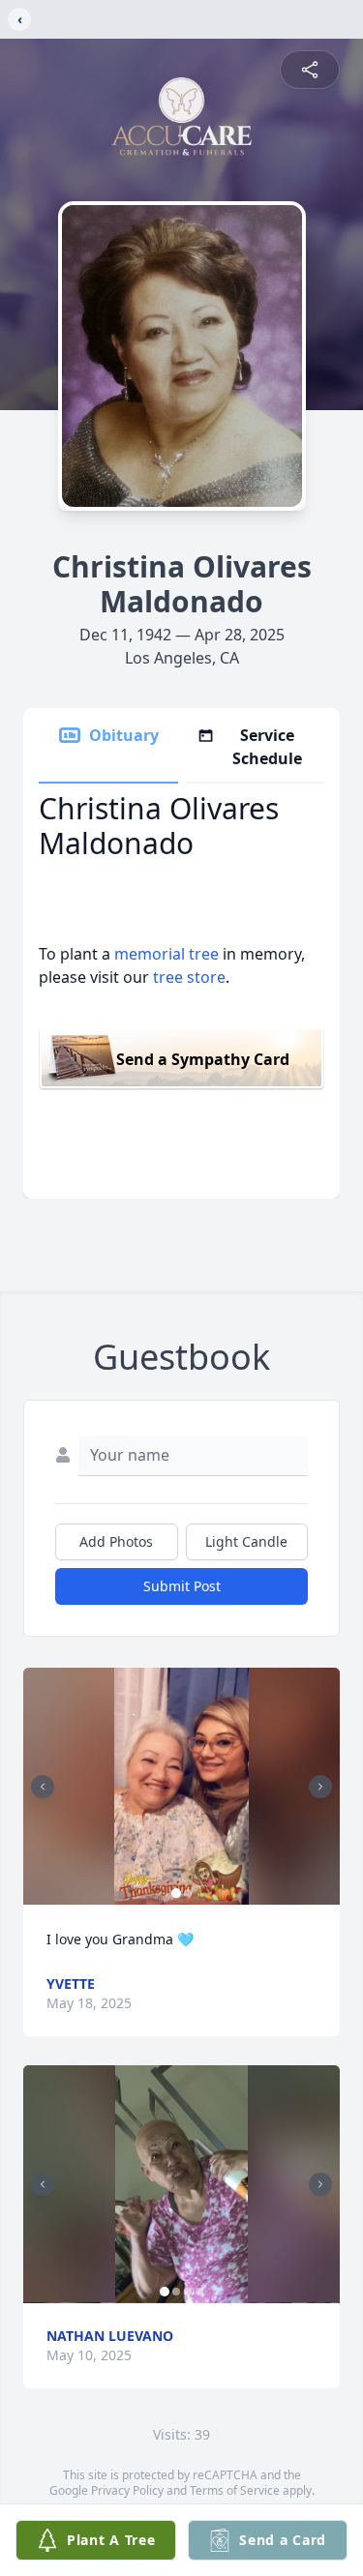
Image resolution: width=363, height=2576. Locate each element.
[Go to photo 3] (188, 2292)
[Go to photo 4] (199, 2292)
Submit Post (182, 1586)
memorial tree (166, 954)
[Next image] (320, 1787)
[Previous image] (43, 1787)
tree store (189, 977)
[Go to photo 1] (176, 1893)
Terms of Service (235, 2490)
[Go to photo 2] (188, 1893)
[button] (181, 1786)
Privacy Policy (127, 2490)
